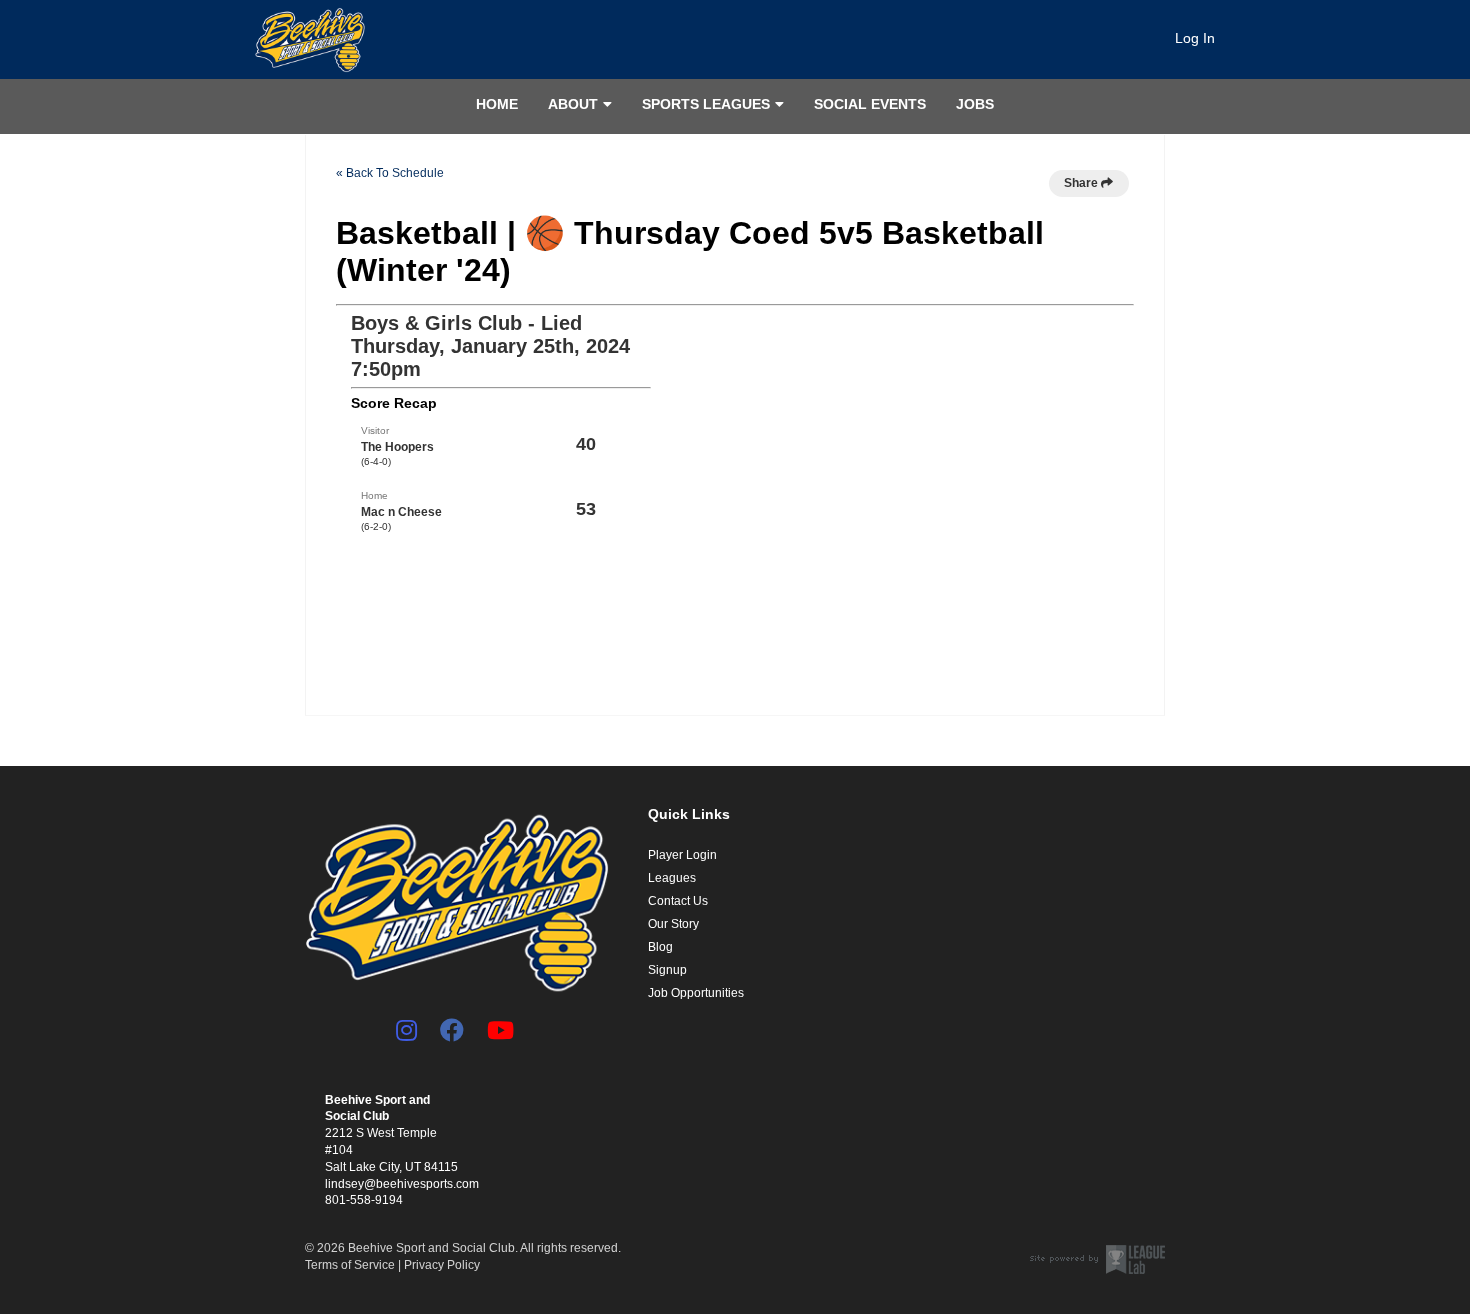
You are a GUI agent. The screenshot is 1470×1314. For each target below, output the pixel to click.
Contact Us (678, 901)
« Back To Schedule (390, 173)
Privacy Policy (442, 1265)
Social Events (870, 104)
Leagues (672, 878)
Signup (667, 970)
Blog (660, 947)
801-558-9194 (364, 1200)
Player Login (682, 855)
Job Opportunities (696, 993)
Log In (1195, 38)
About (573, 104)
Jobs (975, 104)
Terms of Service (350, 1265)
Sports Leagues (706, 104)
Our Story (673, 924)
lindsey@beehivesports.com (402, 1184)
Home (497, 104)
